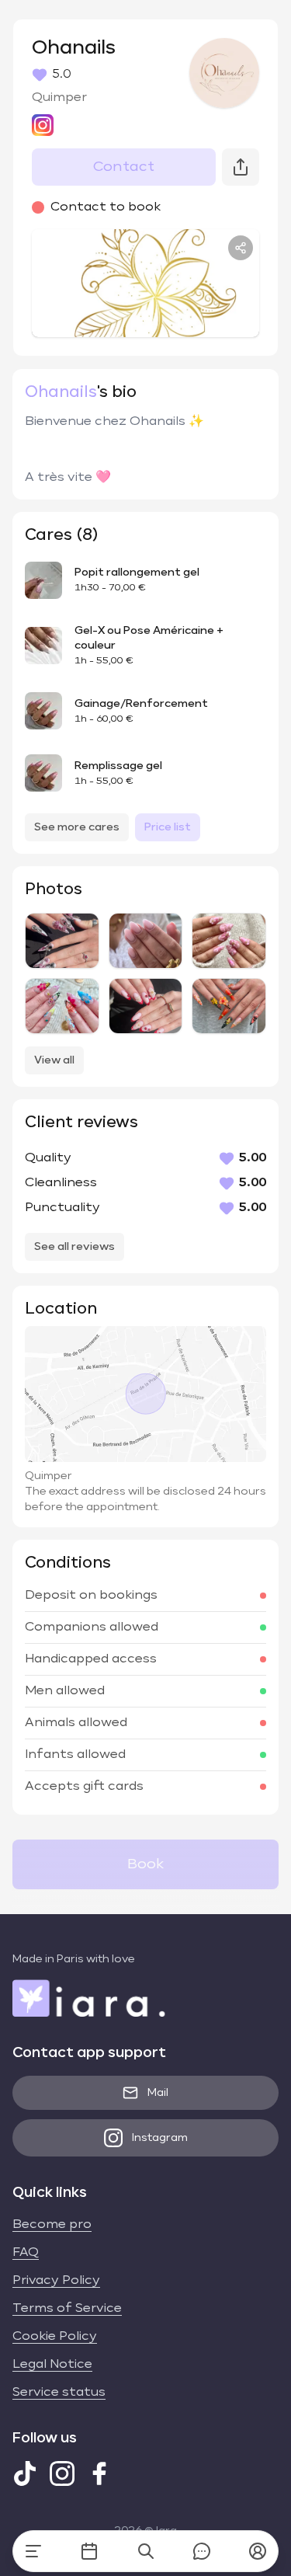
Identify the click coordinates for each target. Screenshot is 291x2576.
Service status (59, 2393)
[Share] (241, 248)
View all (54, 1060)
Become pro (52, 2225)
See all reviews (74, 1247)
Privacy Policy (56, 2281)
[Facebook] (99, 2473)
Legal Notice (52, 2365)
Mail (158, 2093)
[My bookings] (89, 2551)
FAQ (26, 2253)
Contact (124, 167)
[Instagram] (62, 2473)
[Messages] (202, 2551)
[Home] (33, 2551)
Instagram (160, 2138)
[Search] (146, 2551)
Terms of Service (67, 2309)
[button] (258, 2551)
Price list (168, 827)
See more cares (77, 827)
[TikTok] (25, 2473)
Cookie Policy (55, 2337)
